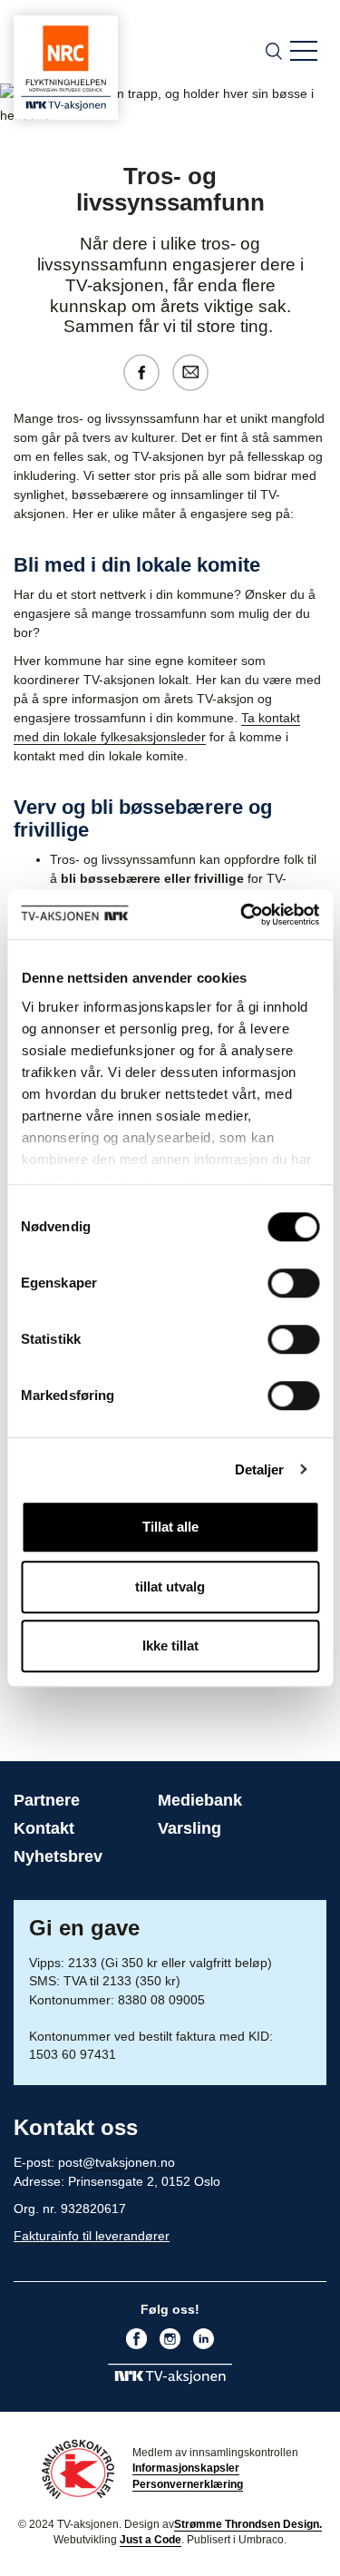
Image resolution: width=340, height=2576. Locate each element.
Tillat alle (170, 1527)
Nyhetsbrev (58, 1856)
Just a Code (151, 2540)
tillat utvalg (170, 1587)
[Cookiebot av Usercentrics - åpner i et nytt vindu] (242, 915)
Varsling (189, 1828)
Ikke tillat (170, 1646)
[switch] (293, 1283)
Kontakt (44, 1828)
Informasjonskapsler (186, 2468)
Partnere (47, 1800)
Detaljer (260, 1469)
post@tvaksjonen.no (117, 2162)
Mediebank (200, 1800)
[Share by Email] (195, 371)
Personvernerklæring (188, 2484)
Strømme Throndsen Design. (248, 2524)
